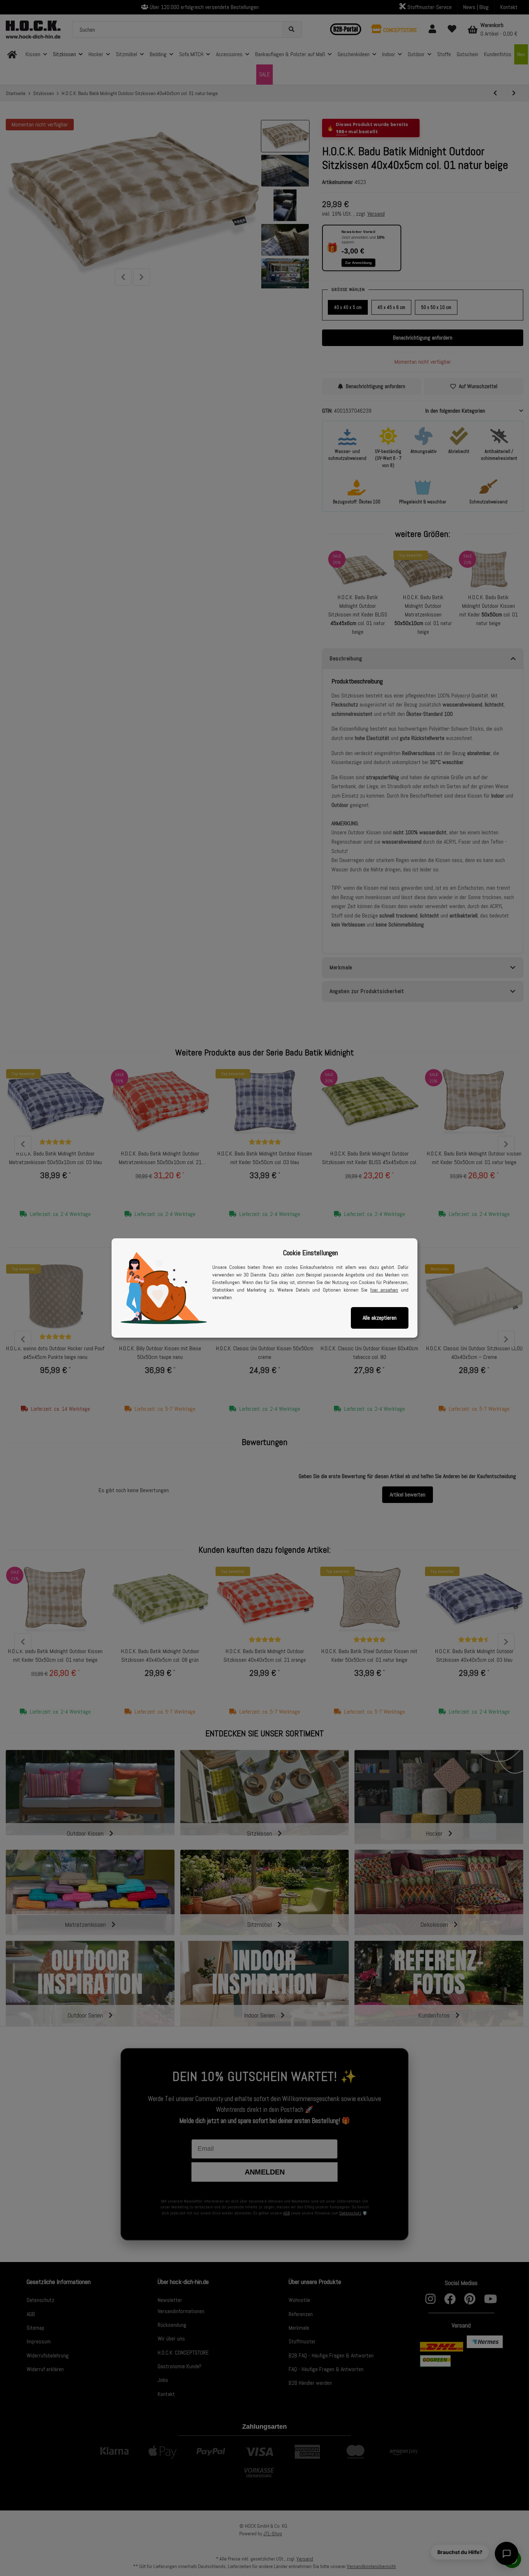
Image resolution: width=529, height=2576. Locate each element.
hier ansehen (384, 1290)
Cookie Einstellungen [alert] (310, 1253)
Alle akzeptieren (380, 1318)
